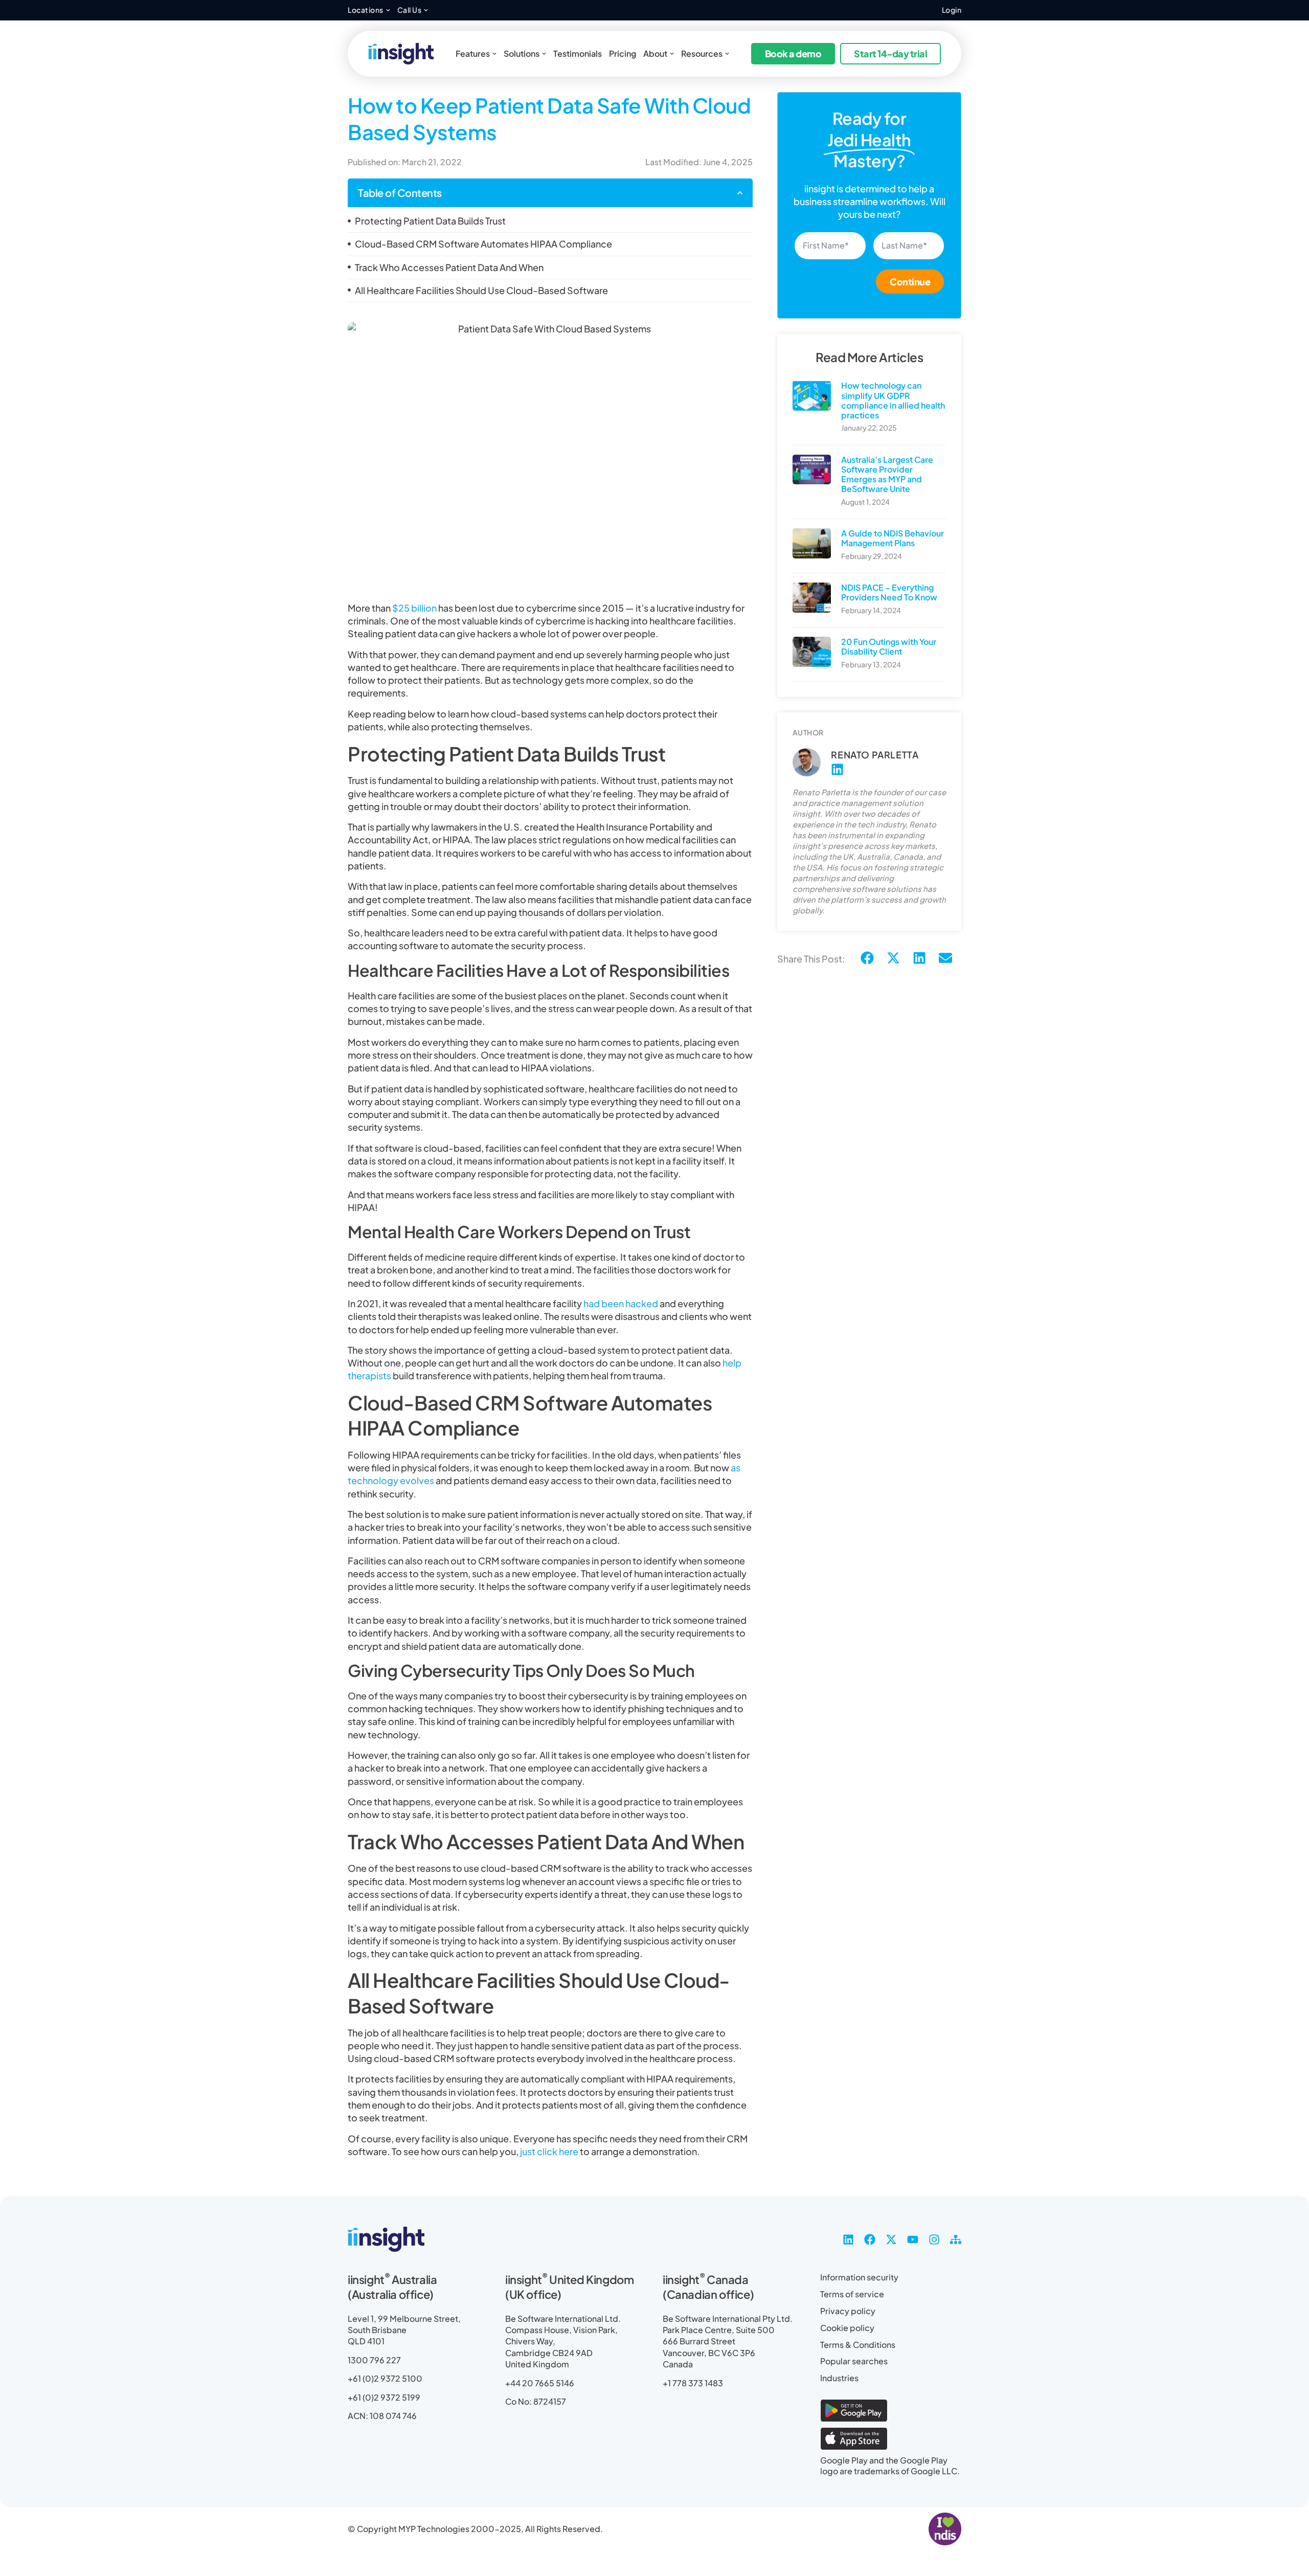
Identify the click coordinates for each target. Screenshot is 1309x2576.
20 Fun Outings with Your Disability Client (889, 646)
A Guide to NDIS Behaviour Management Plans (893, 538)
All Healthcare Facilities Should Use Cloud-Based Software (481, 290)
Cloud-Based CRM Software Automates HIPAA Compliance (483, 244)
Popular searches (854, 2361)
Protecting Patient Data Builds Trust (430, 221)
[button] (740, 193)
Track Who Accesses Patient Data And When (449, 267)
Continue (910, 282)
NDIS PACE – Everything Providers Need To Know (889, 592)
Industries (839, 2378)
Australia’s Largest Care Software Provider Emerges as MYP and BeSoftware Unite (887, 474)
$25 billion (414, 608)
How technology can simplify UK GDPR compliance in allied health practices (893, 400)
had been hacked (621, 1303)
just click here (549, 2151)
